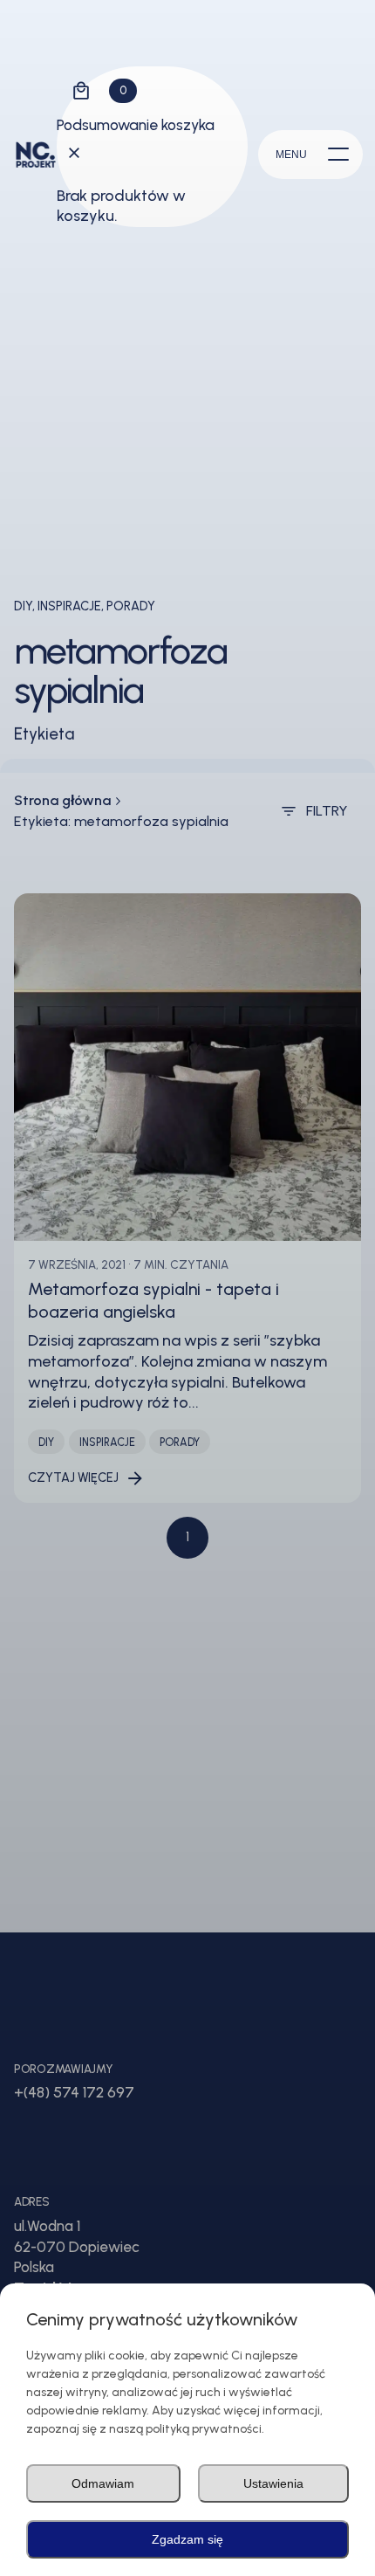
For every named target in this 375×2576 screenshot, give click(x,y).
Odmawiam (103, 2483)
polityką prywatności (204, 2429)
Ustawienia (273, 2483)
